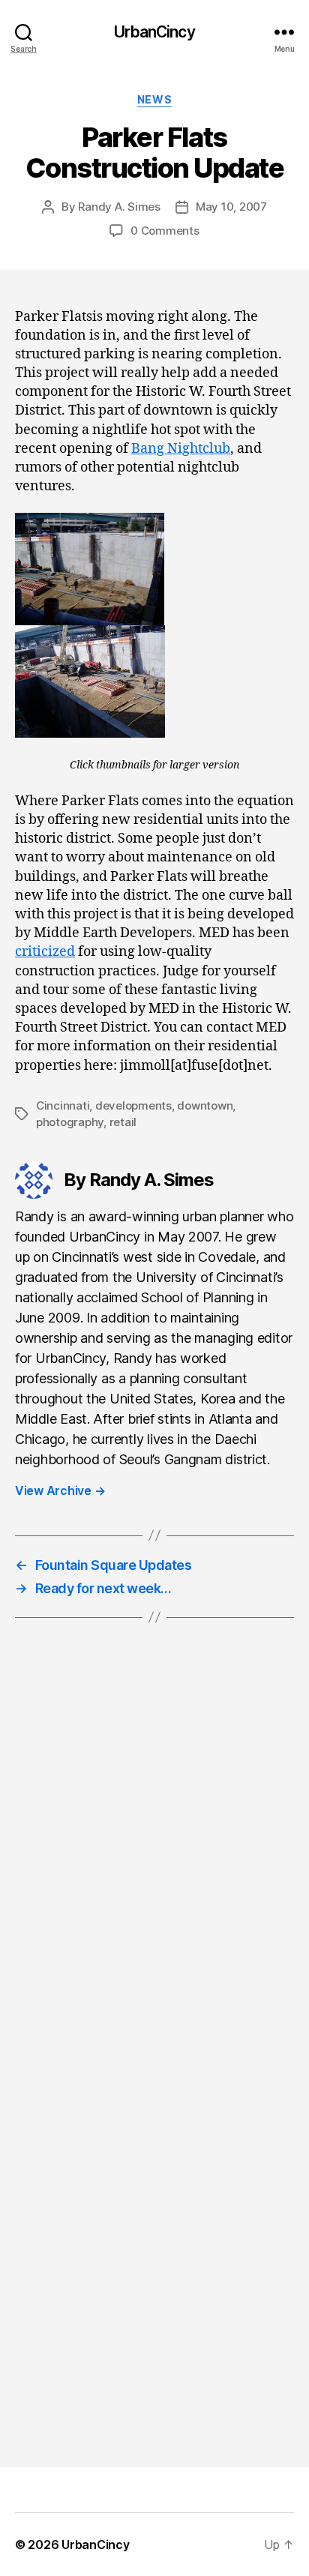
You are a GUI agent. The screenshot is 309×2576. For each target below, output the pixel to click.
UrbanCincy (154, 32)
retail (123, 1122)
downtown (205, 1105)
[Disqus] (154, 1859)
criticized (45, 952)
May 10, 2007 (231, 207)
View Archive (60, 1490)
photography (70, 1122)
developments (133, 1105)
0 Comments (165, 231)
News (154, 99)
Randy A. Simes (119, 207)
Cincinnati (63, 1105)
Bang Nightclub (181, 449)
